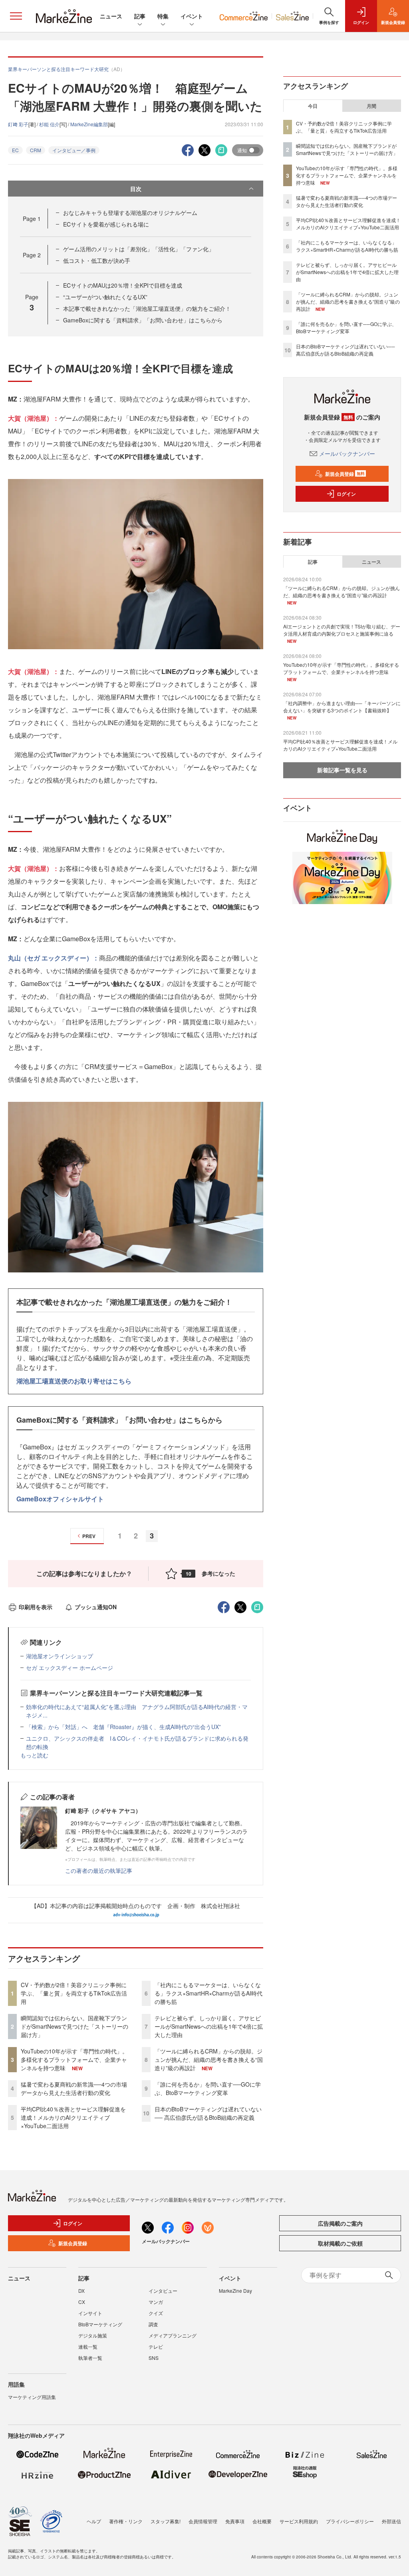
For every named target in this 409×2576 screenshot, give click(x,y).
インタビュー (163, 2291)
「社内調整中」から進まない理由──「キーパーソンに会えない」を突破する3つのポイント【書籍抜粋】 (342, 707)
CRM (36, 150)
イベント (192, 16)
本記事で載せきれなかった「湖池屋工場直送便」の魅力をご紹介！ (147, 308)
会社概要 (262, 2521)
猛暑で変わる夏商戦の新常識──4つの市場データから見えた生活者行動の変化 (74, 2088)
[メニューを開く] (16, 16)
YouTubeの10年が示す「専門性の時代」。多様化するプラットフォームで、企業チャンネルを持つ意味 (74, 2059)
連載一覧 (88, 2346)
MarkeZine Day (235, 2291)
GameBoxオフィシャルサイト (60, 1499)
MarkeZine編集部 (89, 124)
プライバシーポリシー (350, 2521)
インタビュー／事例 (74, 150)
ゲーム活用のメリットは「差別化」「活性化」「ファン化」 (139, 249)
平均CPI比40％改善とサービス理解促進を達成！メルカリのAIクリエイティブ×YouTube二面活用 (73, 2117)
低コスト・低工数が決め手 (97, 260)
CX (82, 2302)
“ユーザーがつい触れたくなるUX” (105, 297)
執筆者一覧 (90, 2358)
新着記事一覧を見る (342, 770)
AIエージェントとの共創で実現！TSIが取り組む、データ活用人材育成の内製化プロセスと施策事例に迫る (342, 630)
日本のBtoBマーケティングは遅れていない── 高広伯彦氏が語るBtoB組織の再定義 (208, 2113)
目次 (136, 189)
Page (32, 219)
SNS (154, 2358)
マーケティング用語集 (32, 2397)
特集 (163, 16)
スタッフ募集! (166, 2521)
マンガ (156, 2302)
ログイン (346, 494)
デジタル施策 (93, 2335)
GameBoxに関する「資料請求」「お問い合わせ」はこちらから (143, 320)
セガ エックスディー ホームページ (69, 1668)
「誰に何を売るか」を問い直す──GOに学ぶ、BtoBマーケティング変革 (208, 2088)
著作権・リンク (126, 2521)
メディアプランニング (173, 2335)
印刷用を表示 (36, 1607)
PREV (89, 1536)
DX (81, 2291)
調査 (153, 2324)
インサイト (90, 2313)
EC (15, 150)
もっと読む (34, 1755)
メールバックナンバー (347, 453)
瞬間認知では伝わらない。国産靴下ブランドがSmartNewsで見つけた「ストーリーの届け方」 (74, 2026)
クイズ (156, 2313)
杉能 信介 (49, 124)
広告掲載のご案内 (340, 2223)
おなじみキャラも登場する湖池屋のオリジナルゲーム (130, 213)
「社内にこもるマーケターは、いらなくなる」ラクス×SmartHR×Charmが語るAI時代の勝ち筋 (208, 1993)
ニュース (111, 16)
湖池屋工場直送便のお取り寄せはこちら (74, 1381)
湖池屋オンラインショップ (60, 1656)
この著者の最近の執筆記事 (99, 1870)
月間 (371, 106)
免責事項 (235, 2521)
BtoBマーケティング (100, 2324)
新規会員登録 (345, 474)
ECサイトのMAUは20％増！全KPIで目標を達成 (123, 285)
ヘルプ (94, 2521)
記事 (140, 16)
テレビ (156, 2346)
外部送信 (391, 2521)
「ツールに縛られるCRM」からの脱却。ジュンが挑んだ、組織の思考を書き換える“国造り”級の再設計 (209, 2059)
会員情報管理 (203, 2521)
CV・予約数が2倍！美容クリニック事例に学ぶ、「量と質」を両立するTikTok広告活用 (74, 1993)
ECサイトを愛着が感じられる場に (106, 224)
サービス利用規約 (299, 2521)
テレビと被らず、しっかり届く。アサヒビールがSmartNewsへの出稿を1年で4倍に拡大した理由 (209, 2026)
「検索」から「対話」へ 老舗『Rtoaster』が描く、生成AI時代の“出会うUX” (123, 1727)
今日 (313, 106)
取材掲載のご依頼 (340, 2243)
